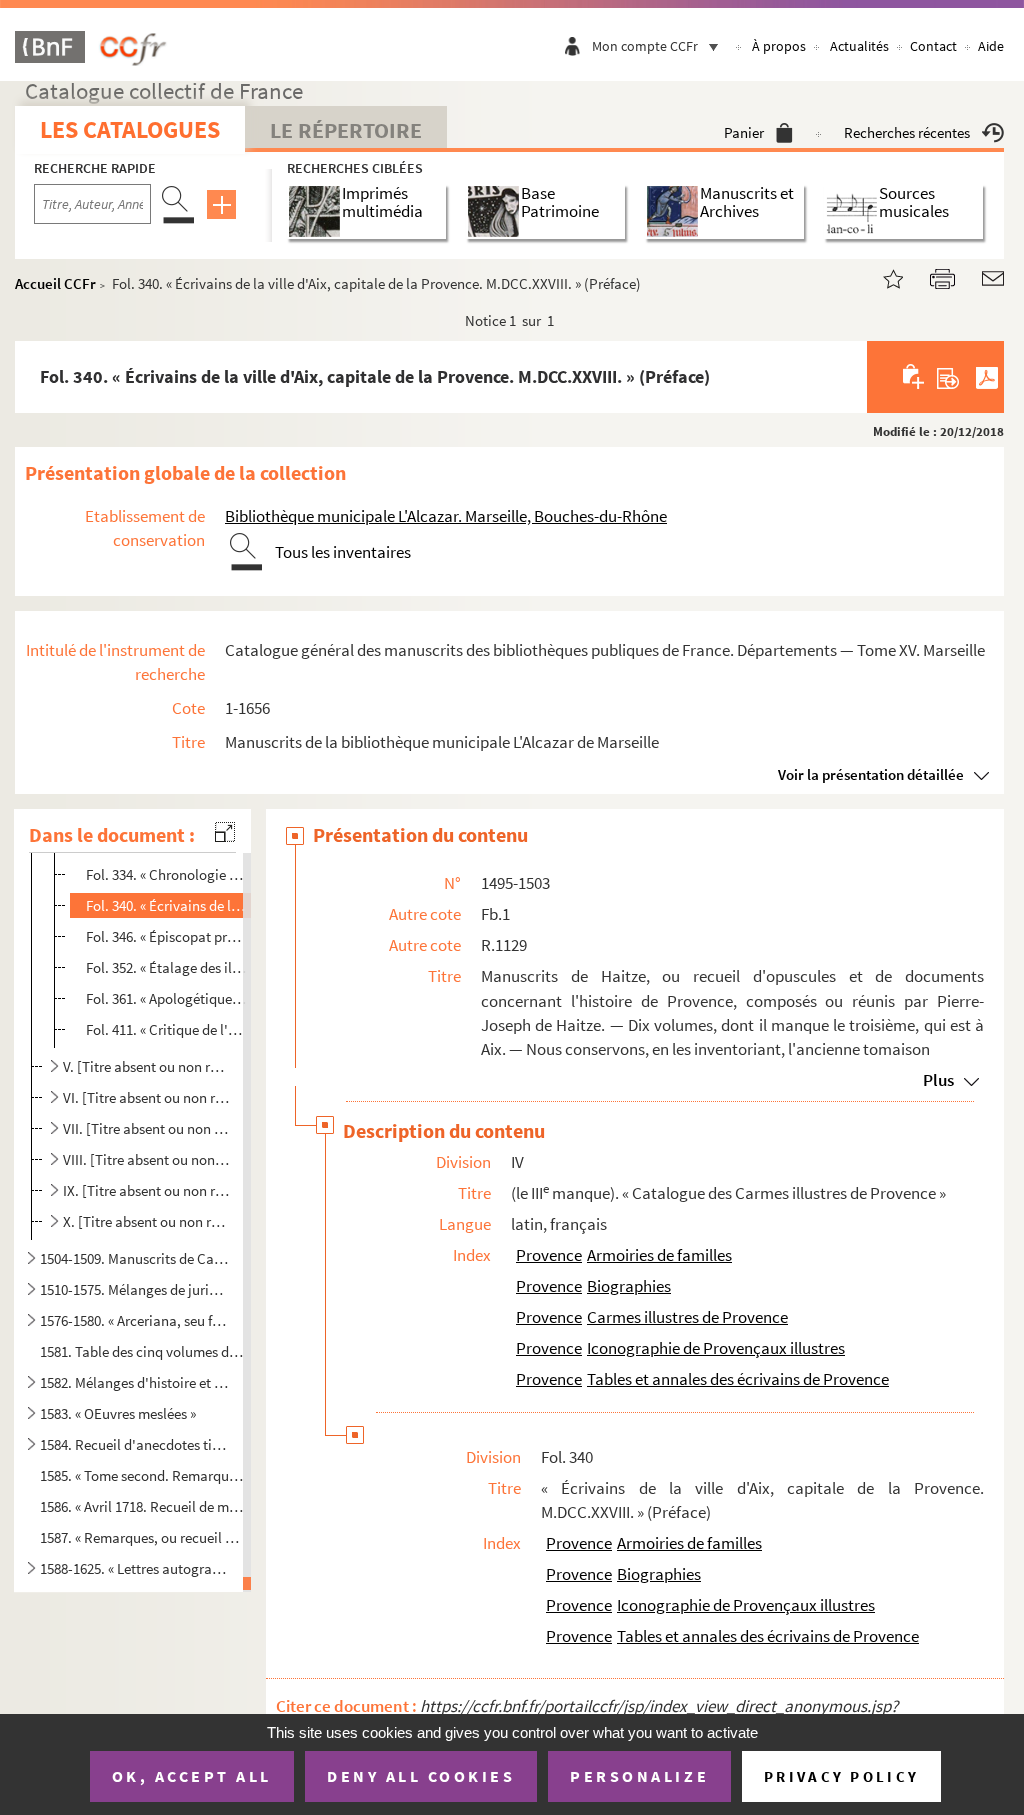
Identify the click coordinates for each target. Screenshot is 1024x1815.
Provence (549, 1255)
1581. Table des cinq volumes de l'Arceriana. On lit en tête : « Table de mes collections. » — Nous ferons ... (142, 1351)
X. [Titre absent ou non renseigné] (147, 1221)
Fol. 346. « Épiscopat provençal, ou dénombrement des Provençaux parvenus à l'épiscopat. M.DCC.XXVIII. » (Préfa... (167, 936)
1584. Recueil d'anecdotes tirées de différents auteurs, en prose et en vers (134, 1444)
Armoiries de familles (659, 1255)
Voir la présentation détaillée (871, 774)
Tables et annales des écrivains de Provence (738, 1379)
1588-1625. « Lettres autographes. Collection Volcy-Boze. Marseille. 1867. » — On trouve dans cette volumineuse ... (134, 1568)
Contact (933, 46)
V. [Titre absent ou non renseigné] (147, 1066)
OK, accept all (192, 1776)
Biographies (629, 1286)
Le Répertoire (346, 130)
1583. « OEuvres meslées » (118, 1413)
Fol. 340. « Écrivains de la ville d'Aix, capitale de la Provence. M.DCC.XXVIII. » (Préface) (167, 905)
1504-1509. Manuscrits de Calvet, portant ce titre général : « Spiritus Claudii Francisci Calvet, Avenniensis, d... (134, 1258)
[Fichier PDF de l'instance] (987, 377)
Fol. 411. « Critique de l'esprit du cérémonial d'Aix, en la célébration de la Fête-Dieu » (167, 1029)
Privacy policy (841, 1776)
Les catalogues (130, 129)
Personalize (639, 1776)
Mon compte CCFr (645, 46)
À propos (779, 46)
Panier (744, 132)
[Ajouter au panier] (914, 377)
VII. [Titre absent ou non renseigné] (147, 1128)
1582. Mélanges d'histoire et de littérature (134, 1382)
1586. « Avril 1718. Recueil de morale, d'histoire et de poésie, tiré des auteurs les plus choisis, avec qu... (142, 1506)
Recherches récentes (907, 132)
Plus (938, 1080)
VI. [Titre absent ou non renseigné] (147, 1097)
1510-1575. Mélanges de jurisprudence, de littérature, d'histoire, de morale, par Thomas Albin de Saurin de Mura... (134, 1289)
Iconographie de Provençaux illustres (716, 1348)
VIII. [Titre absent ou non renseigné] (147, 1159)
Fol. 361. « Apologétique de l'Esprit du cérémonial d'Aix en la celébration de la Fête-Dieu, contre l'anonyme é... (167, 998)
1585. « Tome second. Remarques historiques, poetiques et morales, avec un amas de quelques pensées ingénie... (142, 1475)
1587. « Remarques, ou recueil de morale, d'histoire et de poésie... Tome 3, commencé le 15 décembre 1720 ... (142, 1536)
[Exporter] (948, 377)
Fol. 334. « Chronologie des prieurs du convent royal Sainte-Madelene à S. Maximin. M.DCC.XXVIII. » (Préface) (167, 874)
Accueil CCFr (55, 283)
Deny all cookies (421, 1776)
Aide (991, 46)
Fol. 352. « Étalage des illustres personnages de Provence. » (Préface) (167, 967)
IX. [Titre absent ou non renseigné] (147, 1190)
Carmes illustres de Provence (687, 1317)
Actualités (859, 46)
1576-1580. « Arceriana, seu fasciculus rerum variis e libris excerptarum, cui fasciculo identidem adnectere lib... (134, 1320)
